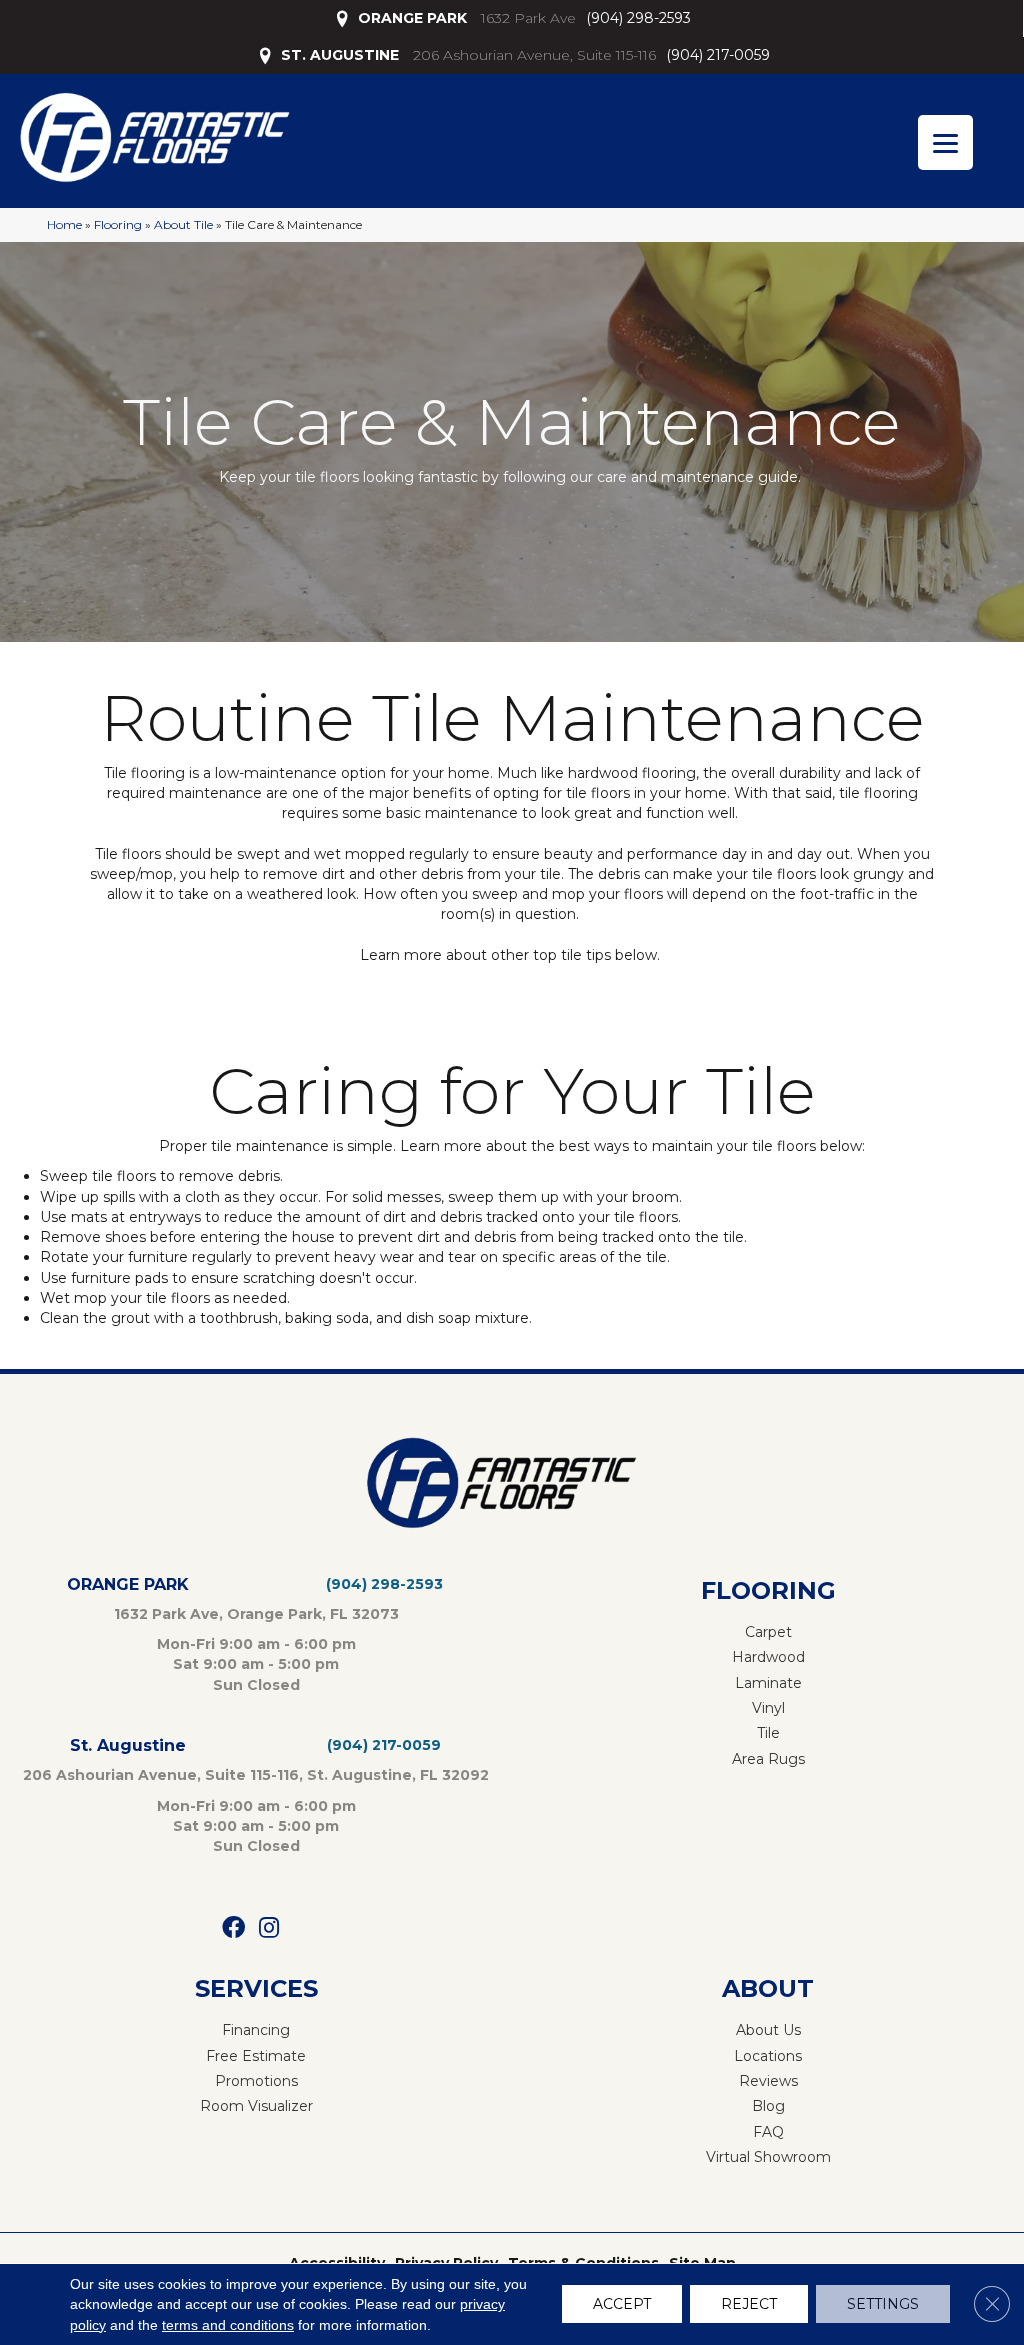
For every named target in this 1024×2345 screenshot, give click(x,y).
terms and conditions (228, 2325)
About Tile (183, 224)
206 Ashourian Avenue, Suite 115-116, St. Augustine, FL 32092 (256, 1775)
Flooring (118, 224)
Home (64, 224)
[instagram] (269, 1928)
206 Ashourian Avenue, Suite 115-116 (534, 55)
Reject (749, 2305)
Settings (883, 2305)
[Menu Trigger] (945, 142)
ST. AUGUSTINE (340, 55)
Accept (622, 2305)
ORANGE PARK (412, 18)
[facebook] (233, 1928)
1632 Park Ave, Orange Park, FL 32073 (256, 1614)
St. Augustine (128, 1745)
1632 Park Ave (528, 18)
